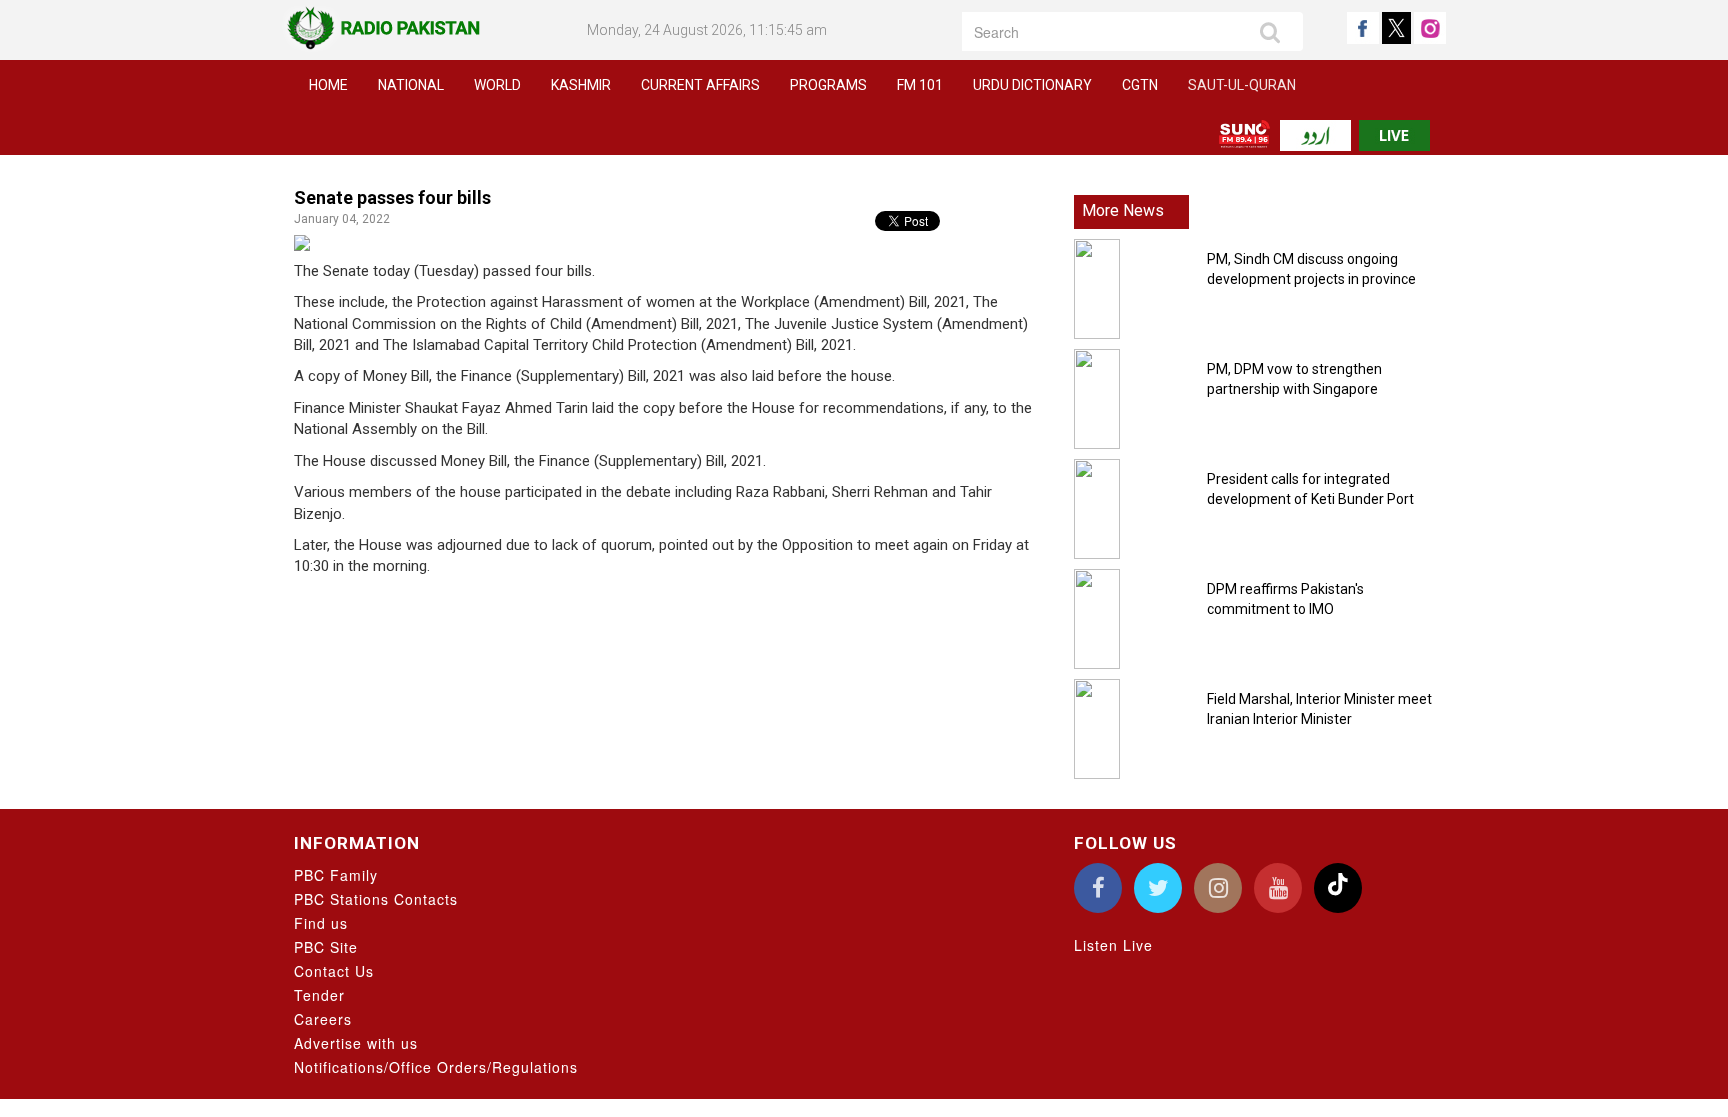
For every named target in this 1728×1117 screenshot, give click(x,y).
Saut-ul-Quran (1242, 85)
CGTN (1140, 85)
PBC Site (326, 947)
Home (328, 85)
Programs (828, 85)
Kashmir (581, 85)
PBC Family (336, 875)
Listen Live (1113, 945)
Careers (323, 1019)
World (497, 85)
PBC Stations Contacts (376, 899)
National (411, 85)
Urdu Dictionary (1032, 85)
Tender (319, 995)
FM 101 (920, 85)
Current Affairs (700, 85)
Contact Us (334, 971)
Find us (321, 923)
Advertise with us (356, 1043)
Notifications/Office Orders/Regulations (436, 1067)
